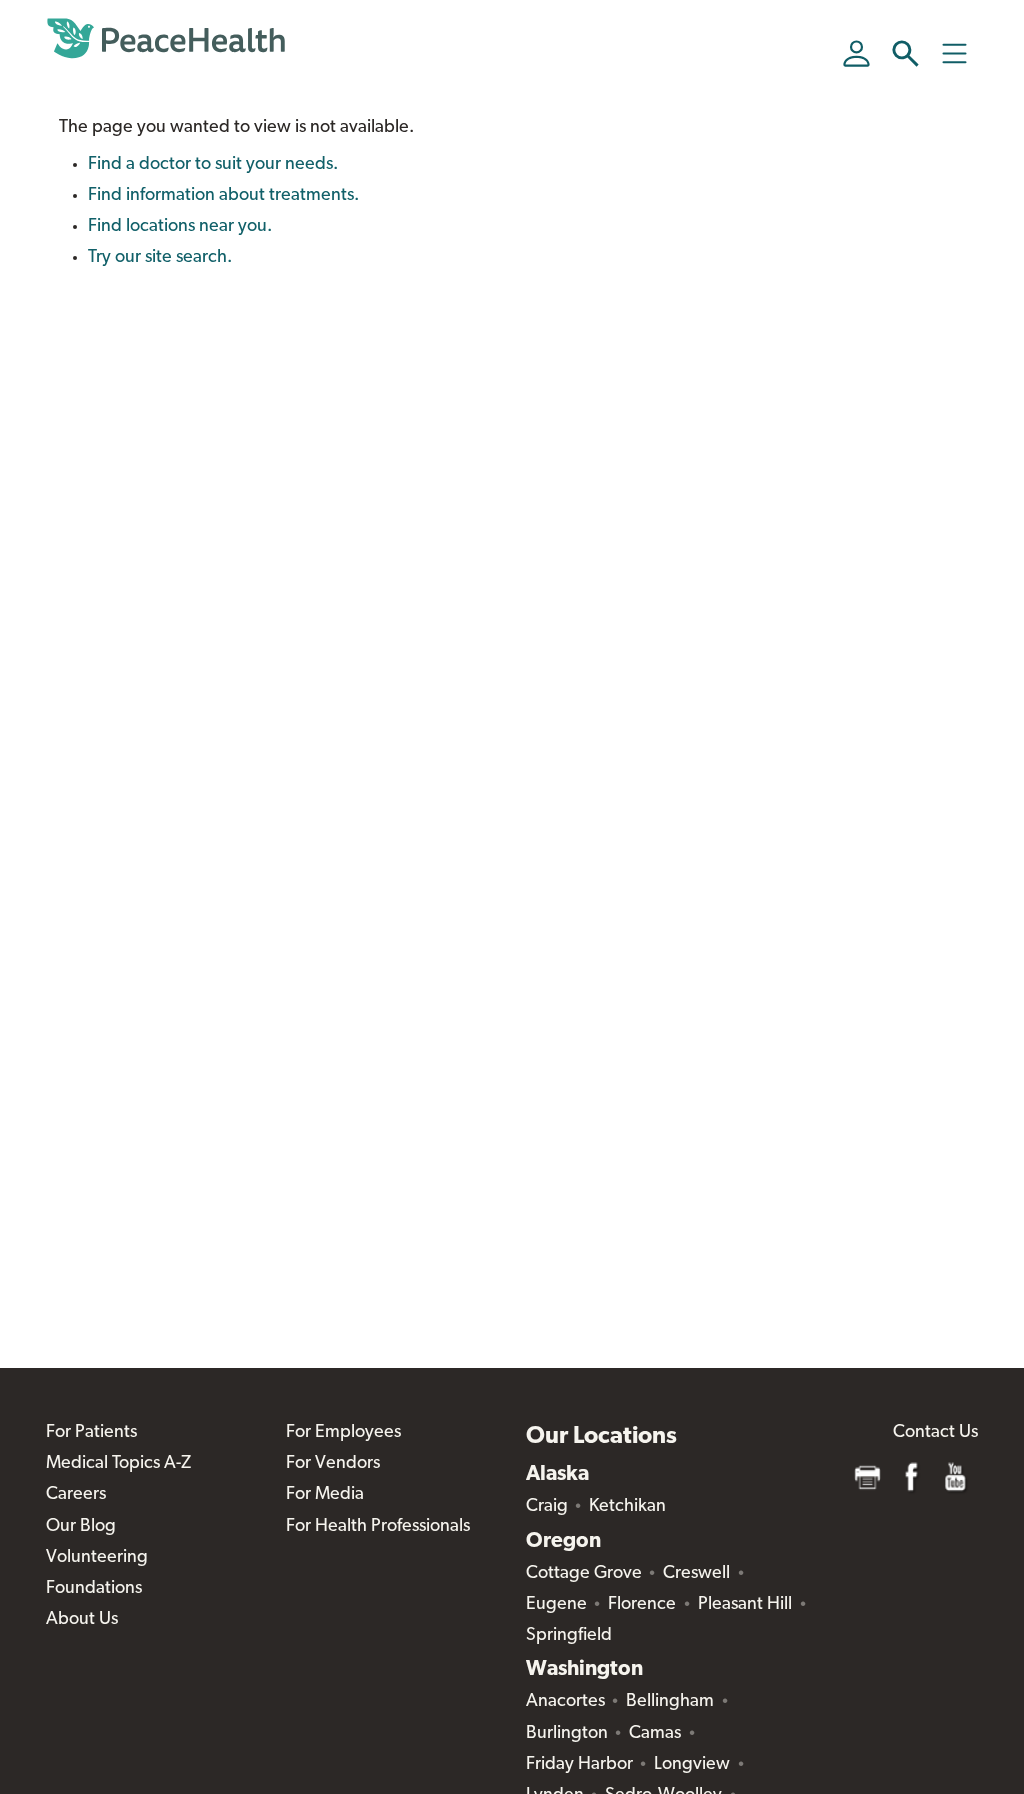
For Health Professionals (378, 1527)
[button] (905, 53)
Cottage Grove (584, 1574)
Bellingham (670, 1702)
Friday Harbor (579, 1765)
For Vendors (333, 1464)
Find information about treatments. (223, 196)
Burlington (567, 1734)
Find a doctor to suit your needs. (213, 165)
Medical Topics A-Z (118, 1464)
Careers (76, 1495)
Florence (642, 1605)
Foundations (94, 1589)
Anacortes (565, 1702)
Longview (692, 1765)
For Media (325, 1495)
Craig (547, 1507)
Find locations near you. (180, 227)
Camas (655, 1734)
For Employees (343, 1433)
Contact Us (935, 1433)
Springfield (569, 1636)
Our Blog (81, 1527)
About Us (82, 1620)
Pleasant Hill (745, 1605)
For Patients (91, 1433)
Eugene (556, 1605)
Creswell (696, 1574)
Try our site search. (160, 258)
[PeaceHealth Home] (166, 39)
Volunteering (97, 1558)
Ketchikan (627, 1507)
